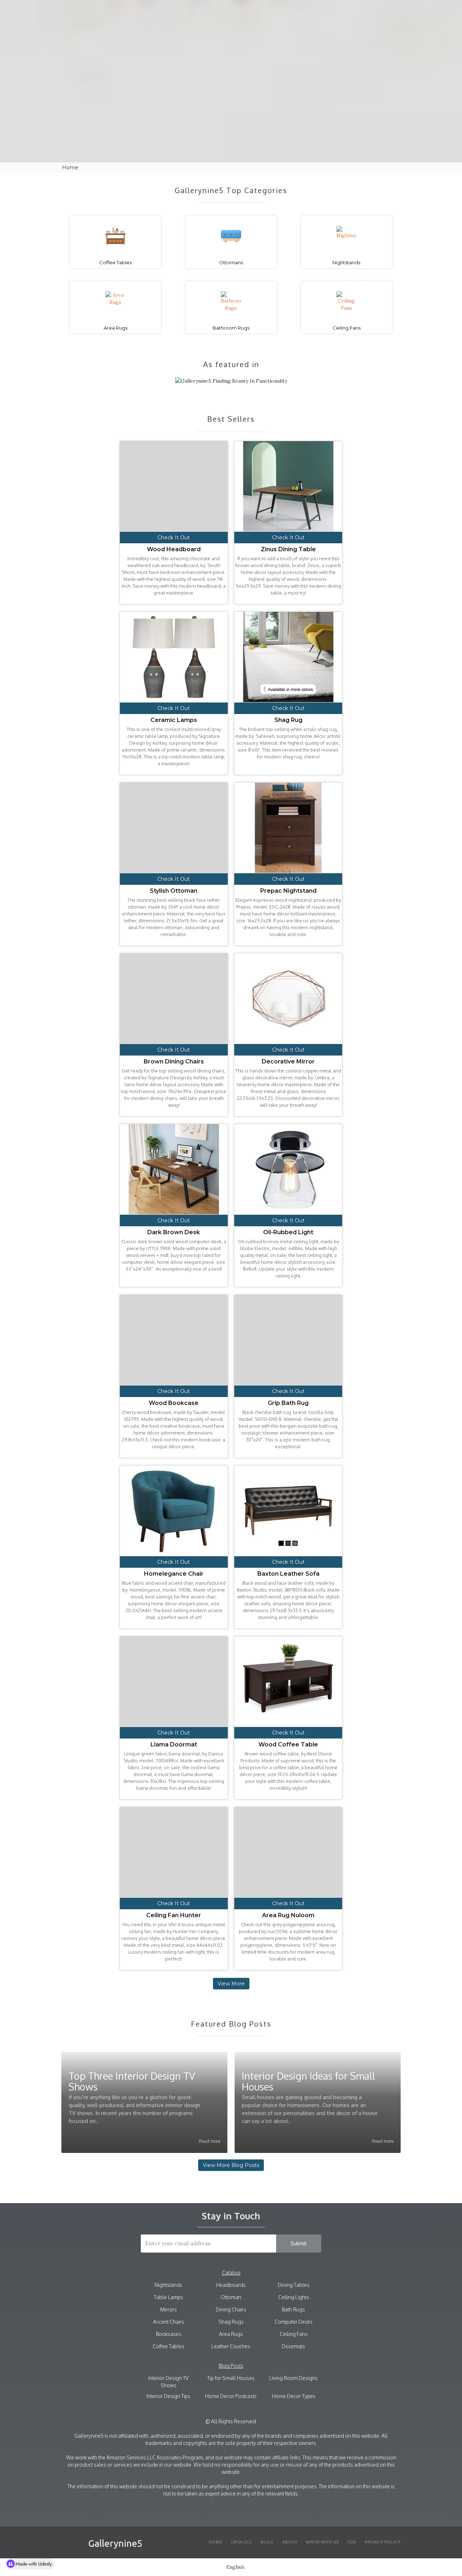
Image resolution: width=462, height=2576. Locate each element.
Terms (328, 11)
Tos (352, 2542)
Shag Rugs (231, 2322)
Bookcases (169, 2334)
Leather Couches (231, 2346)
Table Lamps (168, 2297)
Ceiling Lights (294, 2297)
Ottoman (231, 2297)
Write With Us (322, 2542)
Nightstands (168, 2285)
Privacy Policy (383, 2542)
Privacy (360, 11)
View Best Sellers (231, 126)
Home (215, 2542)
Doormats (293, 2346)
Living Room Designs (293, 2378)
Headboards (231, 2285)
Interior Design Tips (168, 2396)
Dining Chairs (231, 2309)
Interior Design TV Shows (168, 2382)
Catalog (238, 11)
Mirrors (169, 2309)
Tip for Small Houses (231, 2378)
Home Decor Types (294, 2396)
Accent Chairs (169, 2322)
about (298, 11)
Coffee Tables (169, 2346)
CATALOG (241, 2542)
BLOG (267, 2542)
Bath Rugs (293, 2309)
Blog (269, 11)
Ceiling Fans (294, 2334)
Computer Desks (294, 2322)
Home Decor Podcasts (231, 2396)
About (290, 2542)
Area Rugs (231, 2334)
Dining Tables (294, 2285)
